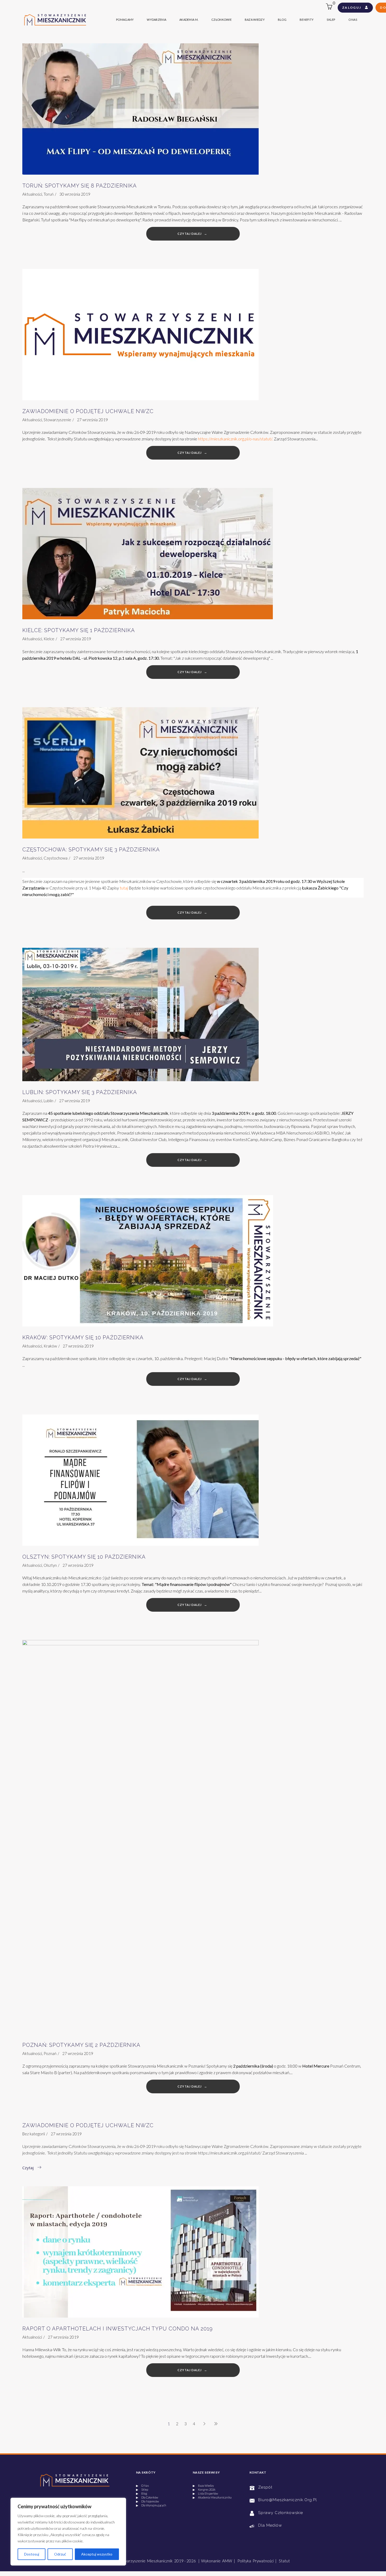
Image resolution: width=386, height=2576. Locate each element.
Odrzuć (60, 2554)
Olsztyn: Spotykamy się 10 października (84, 1557)
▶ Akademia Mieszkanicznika (212, 2497)
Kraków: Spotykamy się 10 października (83, 1338)
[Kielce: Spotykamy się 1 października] (148, 554)
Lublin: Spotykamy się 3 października (80, 1092)
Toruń (49, 194)
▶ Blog (142, 2493)
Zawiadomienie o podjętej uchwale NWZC (88, 411)
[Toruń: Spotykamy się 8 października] (140, 109)
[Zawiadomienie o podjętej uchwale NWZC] (140, 335)
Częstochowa (56, 858)
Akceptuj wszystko (97, 2554)
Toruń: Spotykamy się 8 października (80, 186)
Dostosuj (32, 2554)
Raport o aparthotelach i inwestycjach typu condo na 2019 (118, 2329)
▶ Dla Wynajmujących (151, 2505)
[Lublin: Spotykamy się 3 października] (140, 1014)
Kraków (50, 1346)
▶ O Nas (142, 2486)
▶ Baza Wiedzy (203, 2486)
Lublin (48, 1101)
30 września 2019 (75, 194)
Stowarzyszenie (57, 420)
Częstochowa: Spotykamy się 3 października (91, 850)
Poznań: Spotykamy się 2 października (81, 2045)
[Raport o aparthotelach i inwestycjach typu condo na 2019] (140, 2252)
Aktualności (32, 194)
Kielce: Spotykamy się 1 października (79, 630)
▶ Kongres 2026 (204, 2489)
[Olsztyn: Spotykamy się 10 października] (140, 1480)
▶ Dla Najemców (147, 2501)
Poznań (50, 2053)
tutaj (124, 888)
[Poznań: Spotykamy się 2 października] (140, 1837)
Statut (284, 2561)
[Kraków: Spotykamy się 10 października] (148, 1261)
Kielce (49, 639)
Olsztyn (50, 1565)
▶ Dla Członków (147, 2497)
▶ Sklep (142, 2489)
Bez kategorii (34, 2134)
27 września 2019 (92, 420)
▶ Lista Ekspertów (205, 2493)
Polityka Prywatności (255, 2561)
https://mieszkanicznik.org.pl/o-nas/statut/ (235, 439)
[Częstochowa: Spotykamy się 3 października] (140, 773)
